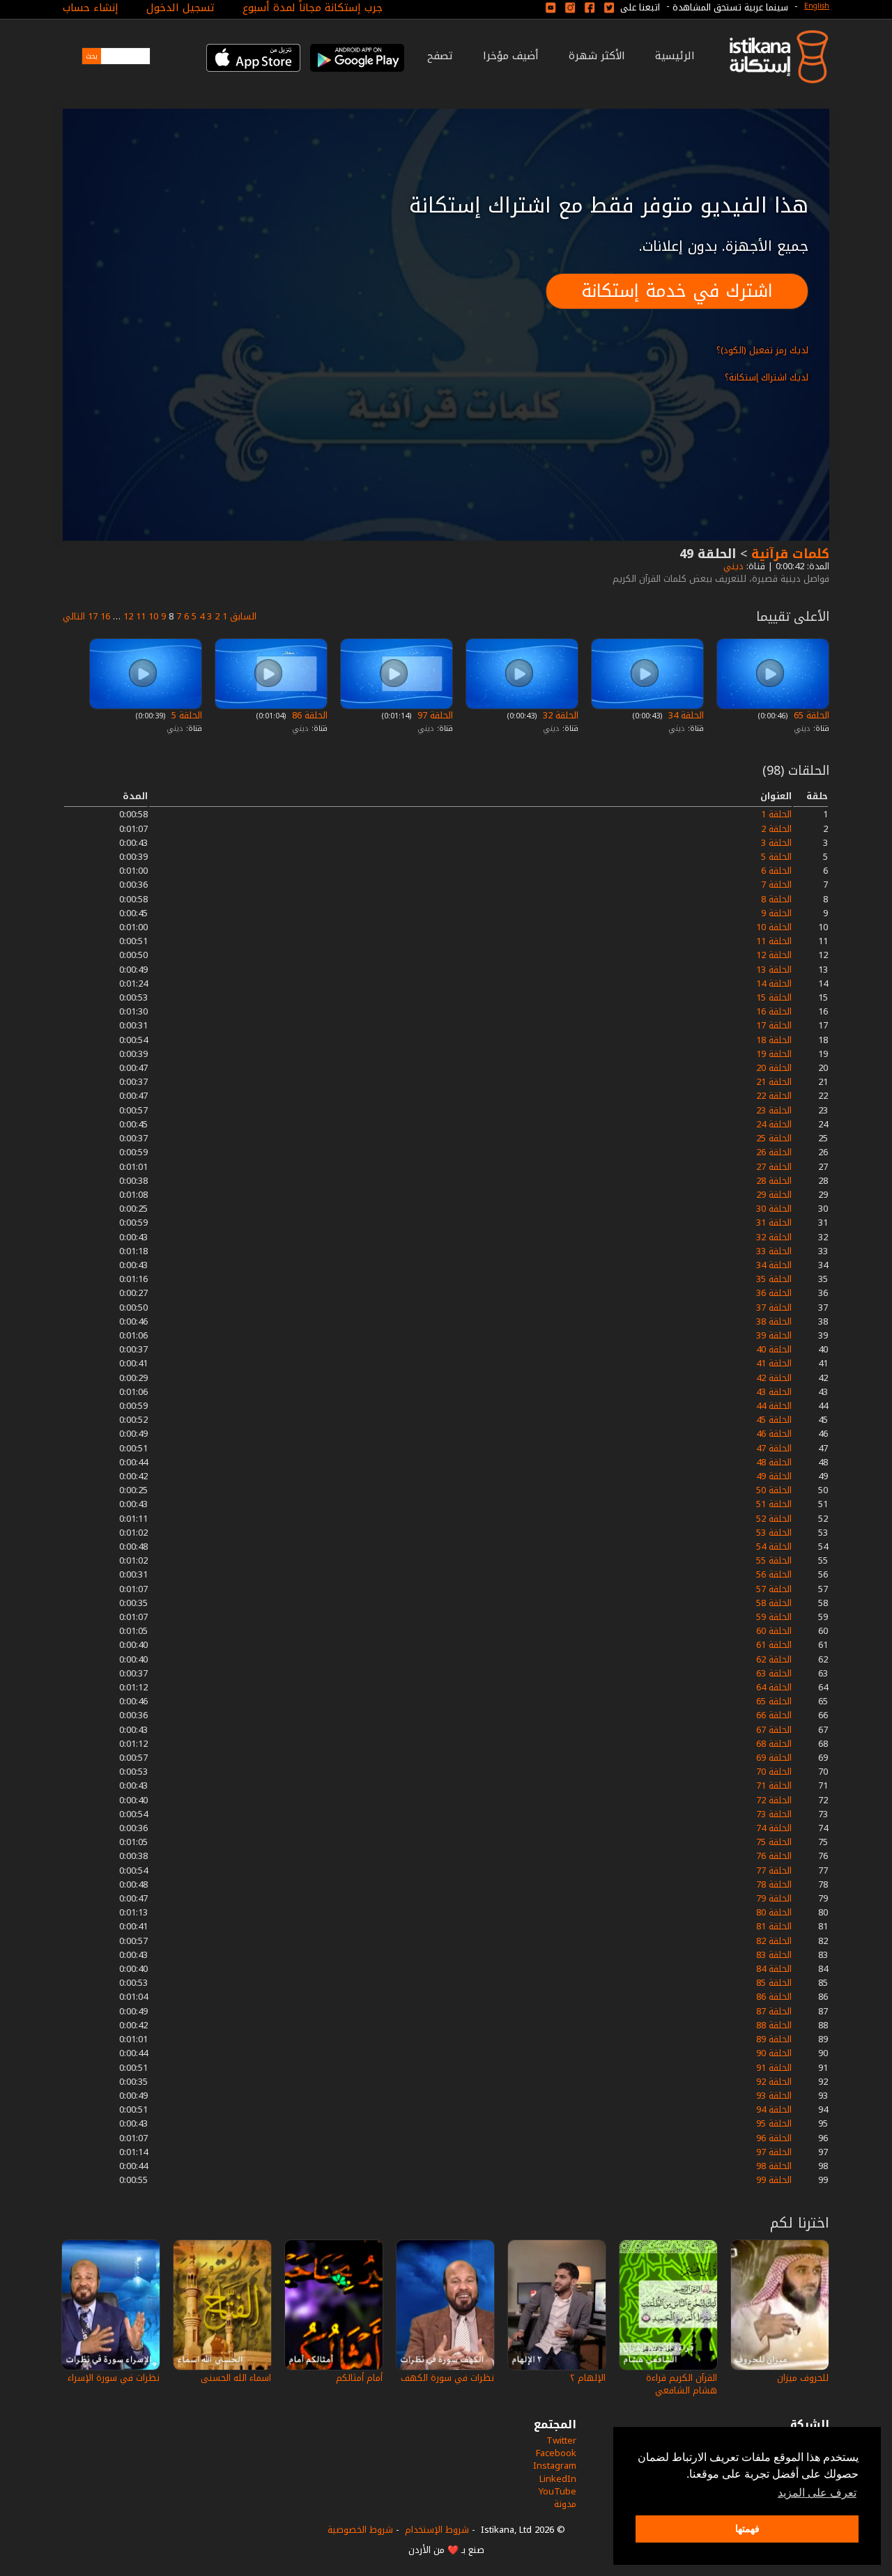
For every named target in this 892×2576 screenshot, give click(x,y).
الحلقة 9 (776, 913)
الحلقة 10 (774, 927)
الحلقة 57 (774, 1589)
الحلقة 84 (774, 1969)
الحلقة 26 (774, 1152)
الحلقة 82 (774, 1941)
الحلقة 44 (774, 1406)
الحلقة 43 (774, 1392)
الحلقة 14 (774, 984)
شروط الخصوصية (360, 2530)
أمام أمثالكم (359, 2378)
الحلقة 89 (774, 2039)
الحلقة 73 (774, 1814)
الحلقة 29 (774, 1195)
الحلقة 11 (774, 941)
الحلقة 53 (774, 1533)
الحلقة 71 (774, 1786)
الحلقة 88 (774, 2025)
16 (105, 616)
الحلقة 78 (774, 1884)
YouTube (557, 2491)
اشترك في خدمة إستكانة (677, 291)
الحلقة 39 (774, 1335)
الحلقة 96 (774, 2138)
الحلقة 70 (774, 1772)
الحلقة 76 (774, 1856)
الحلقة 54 (774, 1547)
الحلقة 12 (774, 955)
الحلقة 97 (434, 715)
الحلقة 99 (774, 2180)
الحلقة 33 (774, 1251)
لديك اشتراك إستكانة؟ (767, 377)
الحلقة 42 (774, 1378)
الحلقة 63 (774, 1673)
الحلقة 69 (774, 1758)
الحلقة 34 (685, 715)
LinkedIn (558, 2479)
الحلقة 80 (774, 1912)
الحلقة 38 (774, 1321)
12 (128, 616)
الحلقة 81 (774, 1926)
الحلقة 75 (774, 1842)
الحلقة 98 (774, 2166)
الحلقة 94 (774, 2110)
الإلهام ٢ (588, 2378)
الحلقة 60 (774, 1631)
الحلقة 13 (774, 970)
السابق (243, 616)
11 (141, 616)
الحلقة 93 (774, 2096)
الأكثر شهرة (597, 56)
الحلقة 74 (774, 1828)
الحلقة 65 (810, 715)
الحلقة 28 (774, 1181)
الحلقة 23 (774, 1110)
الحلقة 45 (774, 1420)
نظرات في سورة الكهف (447, 2378)
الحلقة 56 (774, 1574)
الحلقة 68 (774, 1744)
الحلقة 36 (774, 1293)
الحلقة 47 (774, 1448)
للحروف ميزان (803, 2378)
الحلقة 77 (774, 1871)
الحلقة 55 (774, 1560)
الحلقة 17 (774, 1025)
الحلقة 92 (774, 2082)
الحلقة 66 (774, 1715)
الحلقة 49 (774, 1476)
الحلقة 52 (774, 1519)
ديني (732, 566)
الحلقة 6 (776, 871)
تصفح (440, 56)
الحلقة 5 (185, 715)
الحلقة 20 (774, 1068)
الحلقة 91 (774, 2068)
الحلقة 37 (774, 1308)
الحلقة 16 (774, 1011)
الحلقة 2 (776, 829)
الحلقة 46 (774, 1434)
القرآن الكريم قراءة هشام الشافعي (682, 2384)
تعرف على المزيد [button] (817, 2493)
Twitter (561, 2440)
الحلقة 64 (774, 1687)
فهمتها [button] (747, 2529)
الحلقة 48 (774, 1462)
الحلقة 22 (774, 1096)
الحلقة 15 (774, 997)
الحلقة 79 (774, 1898)
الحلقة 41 (774, 1363)
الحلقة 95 (774, 2123)
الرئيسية (675, 56)
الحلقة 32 (559, 715)
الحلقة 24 (774, 1124)
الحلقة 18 (774, 1040)
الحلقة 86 (308, 715)
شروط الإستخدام (437, 2530)
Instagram (555, 2466)
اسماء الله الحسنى (236, 2378)
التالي (74, 616)
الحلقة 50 (774, 1490)
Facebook (556, 2453)
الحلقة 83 (774, 1955)
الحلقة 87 (774, 2011)
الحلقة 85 (774, 1983)
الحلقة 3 (776, 843)
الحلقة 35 (774, 1279)
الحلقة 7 (776, 885)
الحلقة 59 (774, 1617)
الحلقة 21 (774, 1082)
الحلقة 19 (774, 1054)
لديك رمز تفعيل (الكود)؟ (762, 350)
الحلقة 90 (774, 2053)
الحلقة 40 (774, 1349)
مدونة (565, 2504)
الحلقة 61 (774, 1645)
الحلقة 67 (774, 1730)
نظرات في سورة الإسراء (114, 2378)
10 (153, 616)
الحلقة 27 (774, 1167)
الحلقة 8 (776, 899)
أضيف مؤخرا (511, 56)
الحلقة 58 (774, 1603)
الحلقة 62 (774, 1659)
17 (93, 616)
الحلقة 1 (776, 814)
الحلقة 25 (774, 1138)
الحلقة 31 (774, 1223)
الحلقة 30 (774, 1209)
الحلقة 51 (774, 1504)
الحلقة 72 (774, 1800)
